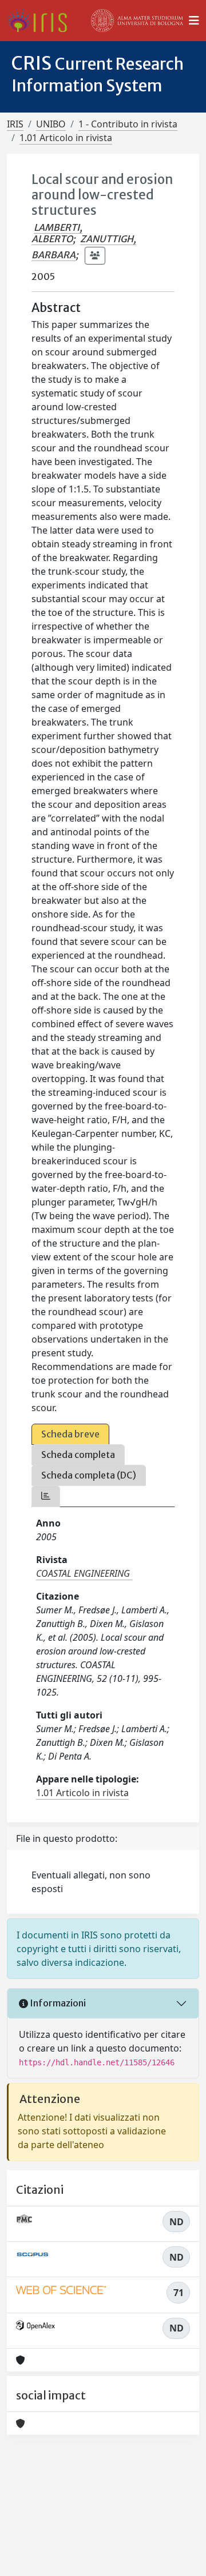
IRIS (15, 124)
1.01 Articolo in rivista (66, 138)
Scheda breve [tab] (70, 1434)
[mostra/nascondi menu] (194, 21)
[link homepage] (41, 21)
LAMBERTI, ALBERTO (57, 233)
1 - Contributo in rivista (128, 124)
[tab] (46, 1496)
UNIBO (51, 124)
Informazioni (57, 2003)
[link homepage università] (137, 21)
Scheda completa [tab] (78, 1455)
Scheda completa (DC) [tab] (89, 1475)
